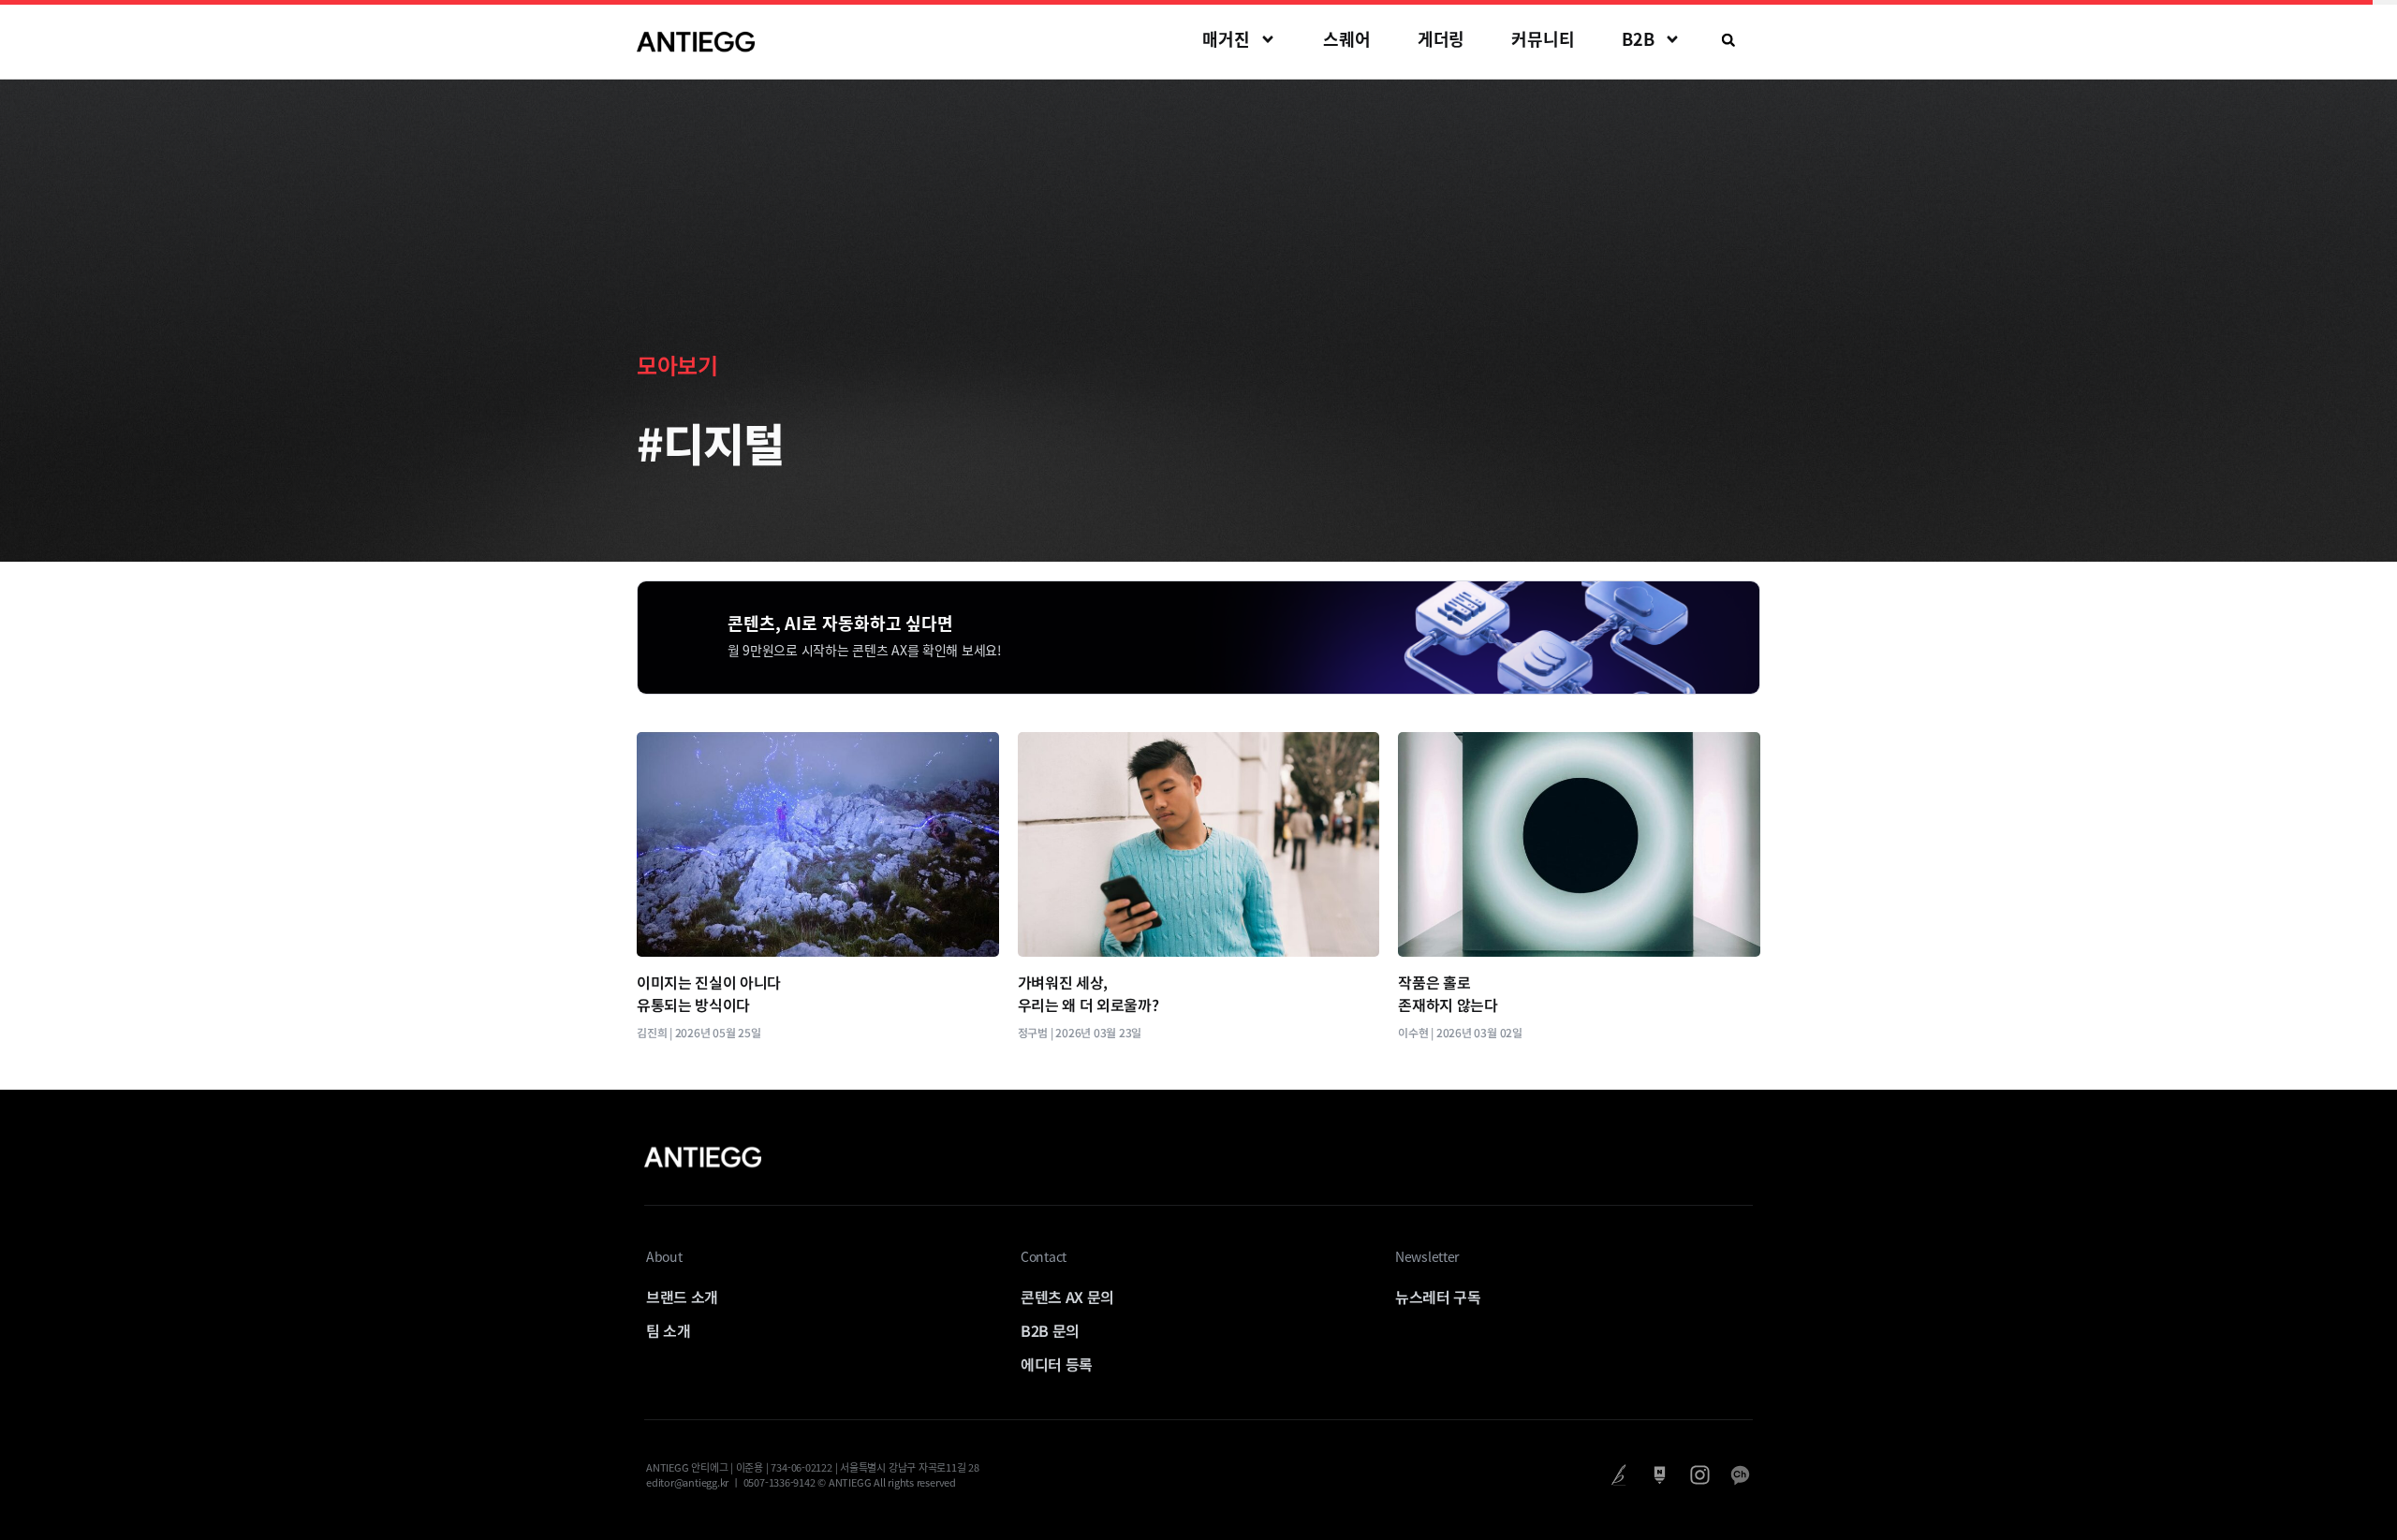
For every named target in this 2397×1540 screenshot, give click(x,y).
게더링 (1441, 39)
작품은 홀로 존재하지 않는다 (1448, 993)
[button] (1728, 40)
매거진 (1226, 39)
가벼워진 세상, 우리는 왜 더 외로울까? (1088, 993)
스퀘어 (1347, 39)
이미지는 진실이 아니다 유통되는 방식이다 (709, 993)
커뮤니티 (1543, 39)
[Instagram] (1700, 1475)
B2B (1638, 39)
